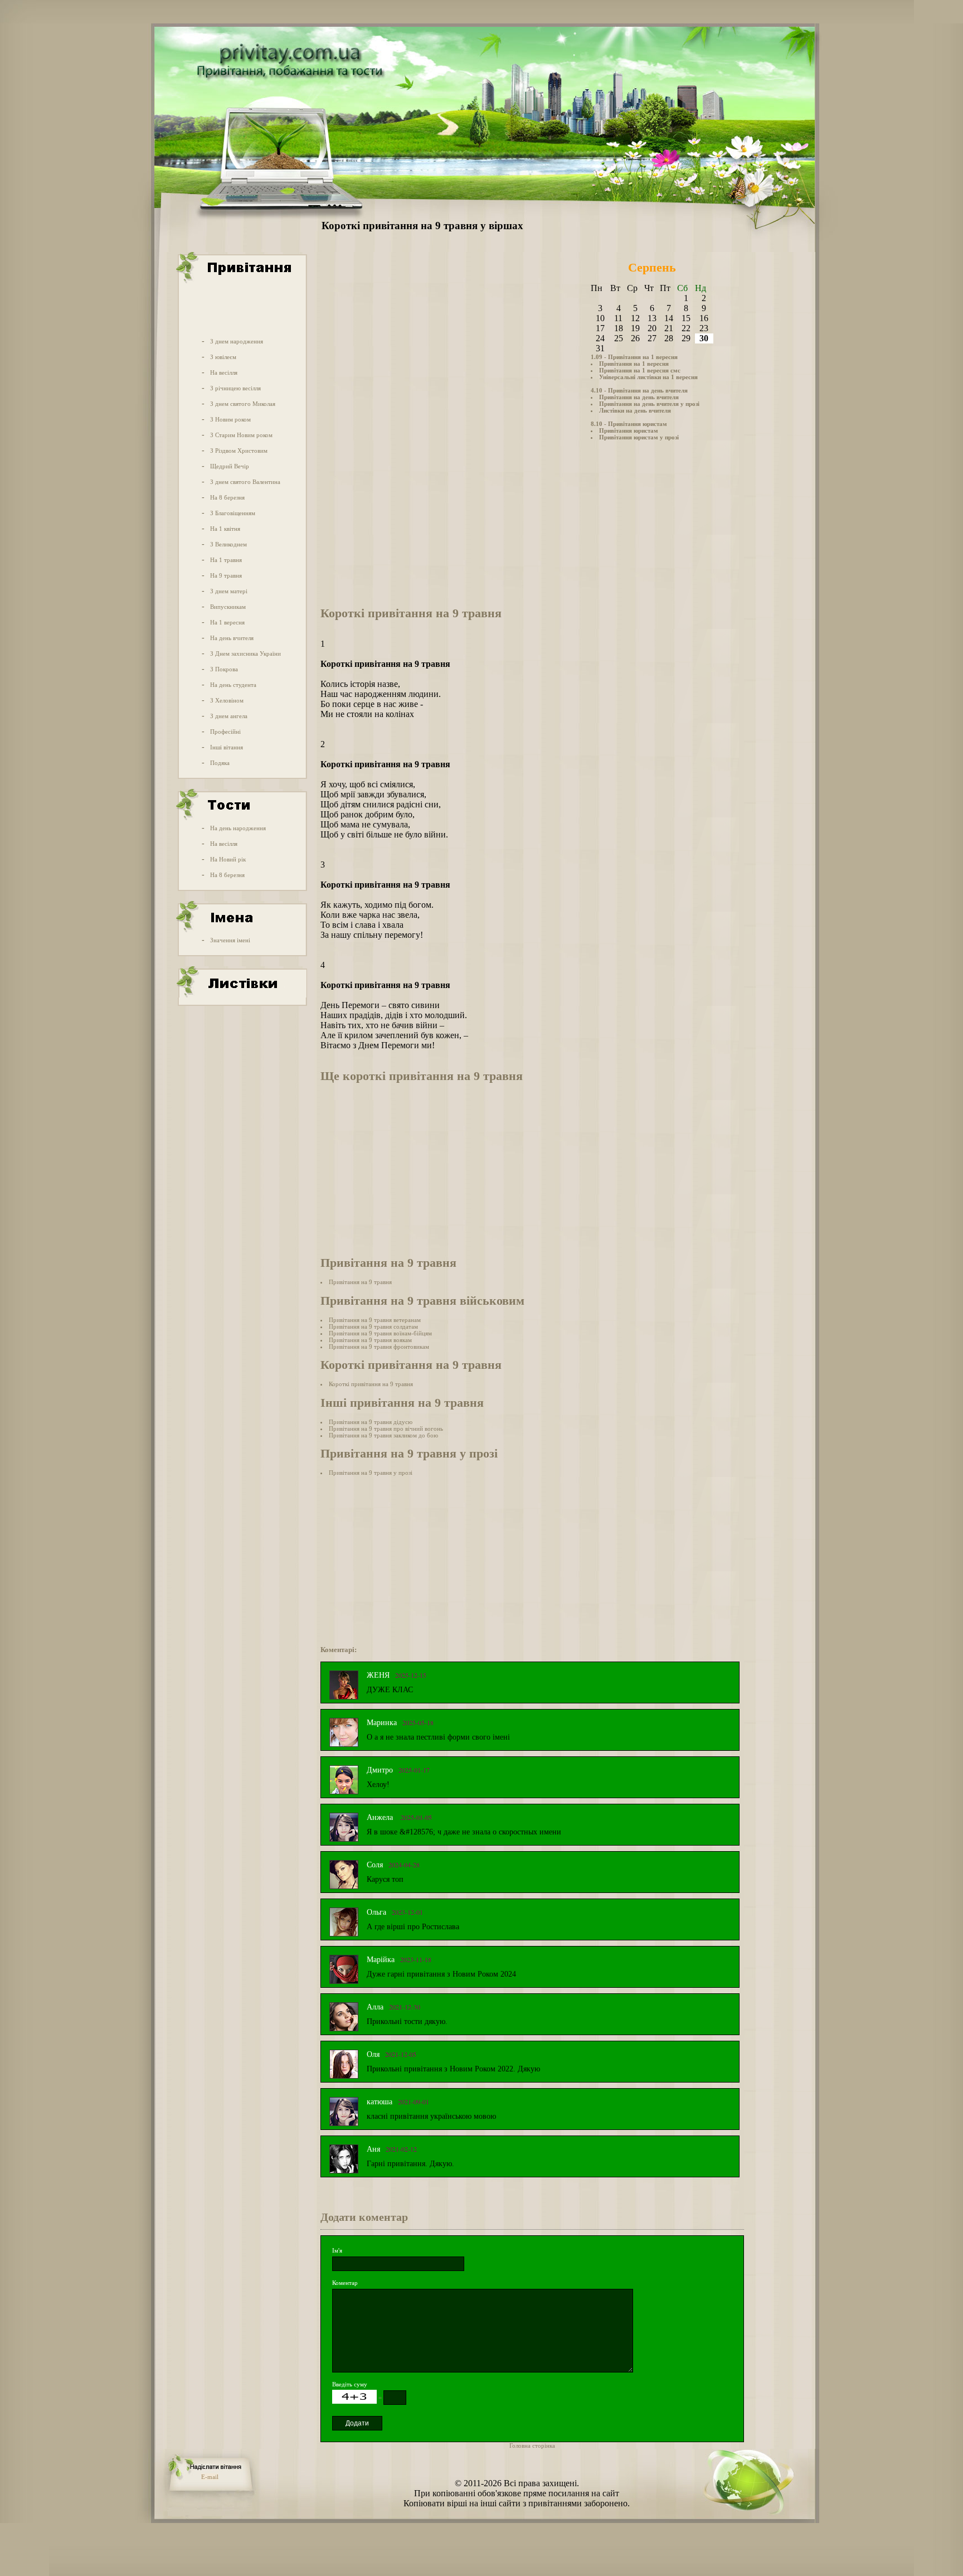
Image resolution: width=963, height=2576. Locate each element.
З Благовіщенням (233, 513)
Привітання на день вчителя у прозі (649, 404)
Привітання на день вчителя (639, 397)
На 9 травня (226, 575)
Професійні (225, 732)
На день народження (238, 828)
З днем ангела (229, 716)
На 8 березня (227, 497)
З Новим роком (230, 419)
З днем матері (229, 591)
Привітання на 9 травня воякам (370, 1340)
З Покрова (224, 669)
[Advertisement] (241, 308)
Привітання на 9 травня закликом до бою (383, 1435)
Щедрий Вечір (230, 466)
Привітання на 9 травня (360, 1282)
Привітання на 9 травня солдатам (373, 1326)
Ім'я (337, 2250)
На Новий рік (228, 859)
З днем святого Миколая (243, 404)
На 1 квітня (225, 529)
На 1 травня (226, 560)
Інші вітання (227, 747)
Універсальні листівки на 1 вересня (648, 377)
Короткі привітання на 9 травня (371, 1384)
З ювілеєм (223, 357)
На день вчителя (232, 638)
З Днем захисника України (245, 653)
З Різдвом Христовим (239, 451)
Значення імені (230, 940)
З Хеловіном (227, 700)
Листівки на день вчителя (635, 410)
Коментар (345, 2283)
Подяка (220, 763)
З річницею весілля (235, 388)
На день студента (233, 685)
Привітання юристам (629, 430)
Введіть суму (350, 2384)
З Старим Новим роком (241, 435)
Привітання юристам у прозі (639, 437)
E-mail (210, 2477)
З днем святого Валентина (245, 482)
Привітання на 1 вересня (634, 364)
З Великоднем (228, 544)
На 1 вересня (227, 622)
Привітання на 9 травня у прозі (371, 1473)
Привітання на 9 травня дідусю (371, 1422)
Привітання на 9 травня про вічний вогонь (386, 1429)
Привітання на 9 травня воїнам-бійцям (380, 1333)
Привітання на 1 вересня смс (640, 370)
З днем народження (237, 341)
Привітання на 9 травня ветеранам (375, 1320)
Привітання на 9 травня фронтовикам (379, 1347)
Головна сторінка (532, 2446)
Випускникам (228, 607)
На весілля (224, 372)
